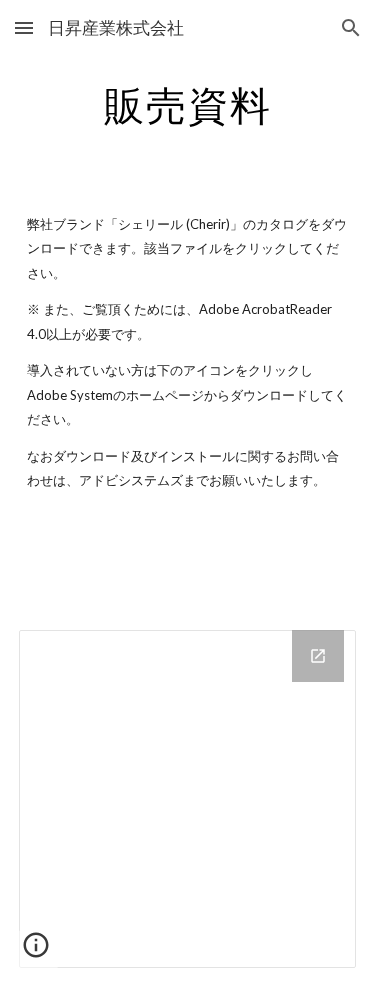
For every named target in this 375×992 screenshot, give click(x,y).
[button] (24, 27)
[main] (188, 105)
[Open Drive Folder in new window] (318, 656)
